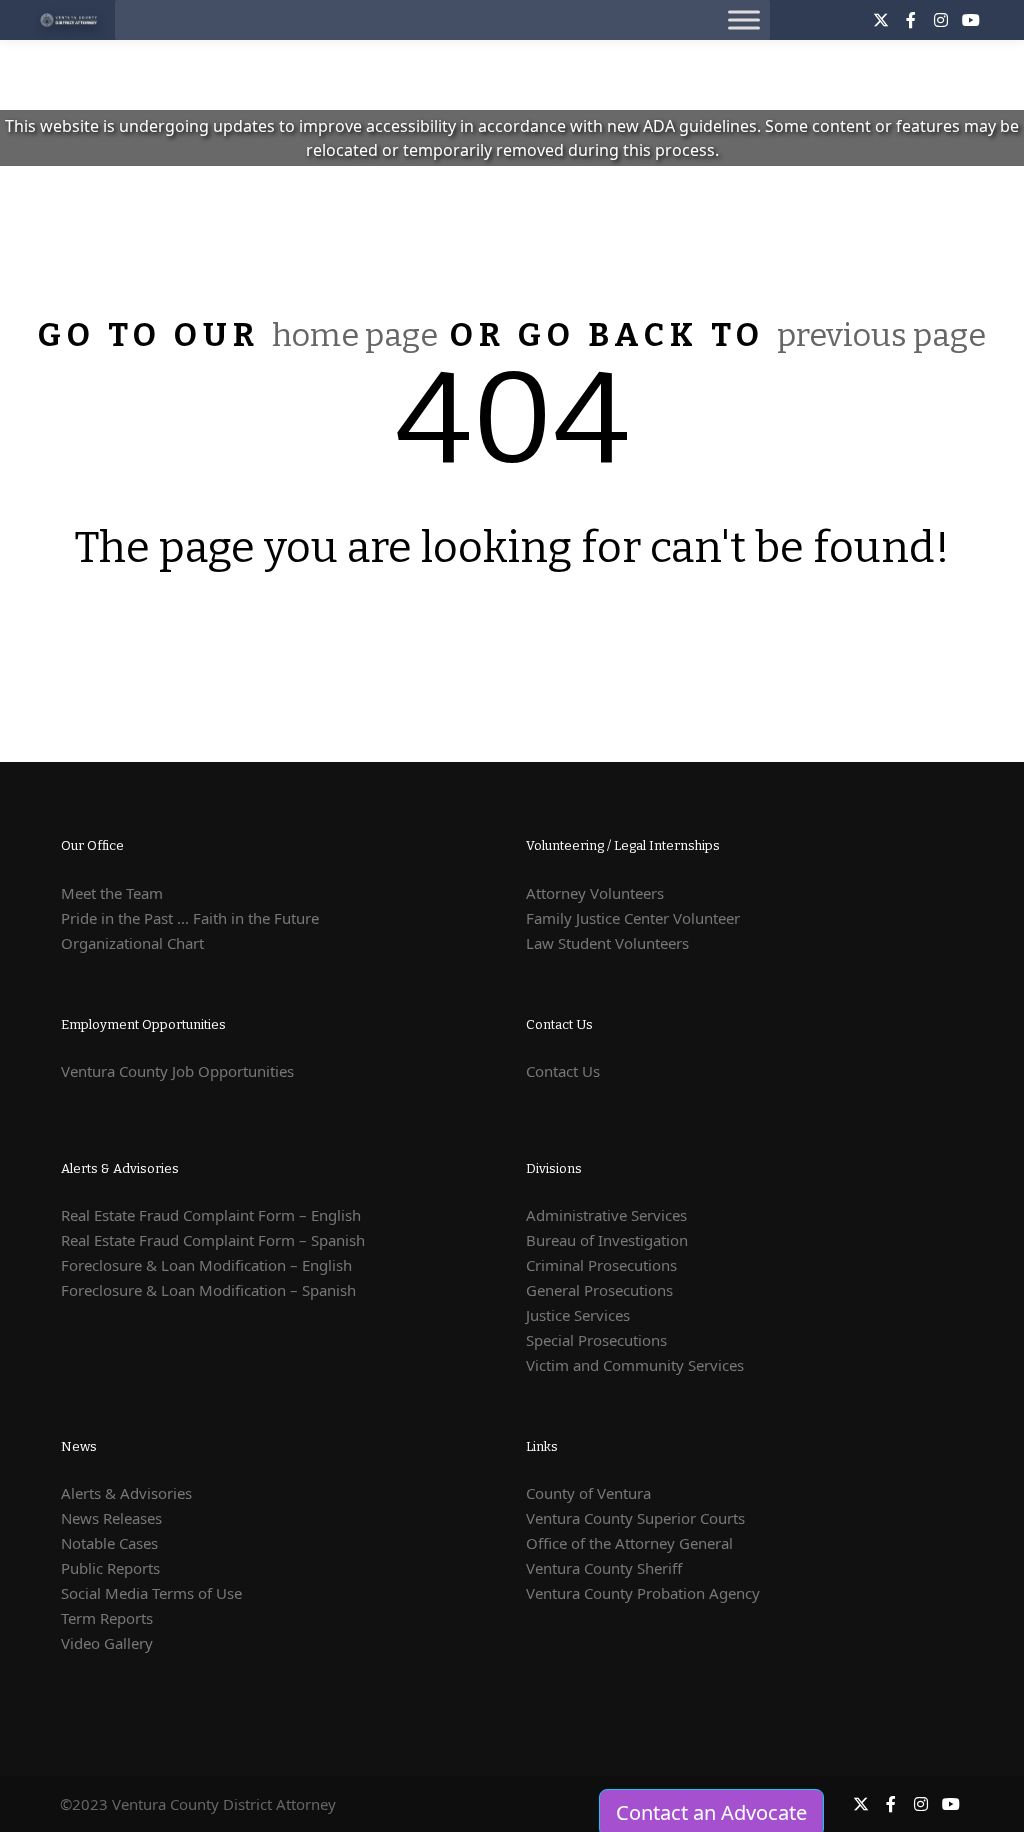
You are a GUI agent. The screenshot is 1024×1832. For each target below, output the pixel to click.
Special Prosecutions (596, 1340)
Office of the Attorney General (629, 1543)
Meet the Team (112, 893)
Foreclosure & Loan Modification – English (206, 1265)
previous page (881, 335)
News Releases (111, 1518)
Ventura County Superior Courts (635, 1518)
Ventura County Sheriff (604, 1568)
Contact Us (563, 1071)
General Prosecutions (599, 1290)
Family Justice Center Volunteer (633, 918)
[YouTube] (971, 20)
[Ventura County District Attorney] (70, 20)
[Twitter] (881, 20)
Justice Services (578, 1315)
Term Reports (107, 1618)
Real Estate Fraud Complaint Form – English (211, 1215)
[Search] (819, 20)
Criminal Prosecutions (601, 1265)
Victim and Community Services (635, 1365)
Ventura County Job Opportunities (177, 1071)
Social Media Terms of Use (151, 1593)
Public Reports (110, 1568)
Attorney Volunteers (595, 893)
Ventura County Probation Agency (643, 1593)
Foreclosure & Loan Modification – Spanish (208, 1290)
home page (355, 335)
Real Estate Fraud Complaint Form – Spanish (213, 1240)
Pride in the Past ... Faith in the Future (190, 918)
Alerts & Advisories (126, 1493)
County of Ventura (588, 1493)
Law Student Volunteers (607, 943)
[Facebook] (911, 20)
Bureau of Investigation (607, 1240)
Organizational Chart (132, 943)
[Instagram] (941, 20)
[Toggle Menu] (744, 19)
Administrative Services (606, 1215)
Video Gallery (107, 1643)
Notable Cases (109, 1543)
